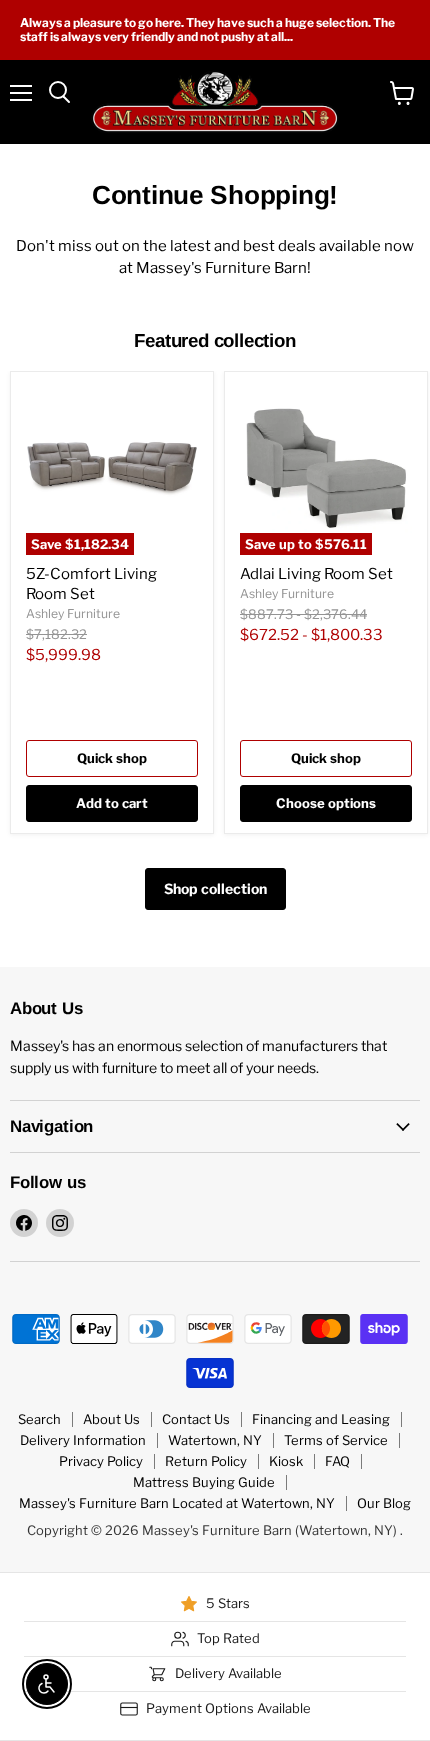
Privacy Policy (101, 1461)
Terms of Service (336, 1440)
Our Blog (384, 1503)
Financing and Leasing (321, 1419)
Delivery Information (83, 1440)
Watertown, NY (215, 1440)
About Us (111, 1419)
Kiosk (286, 1461)
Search (39, 1419)
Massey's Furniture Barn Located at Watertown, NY (177, 1503)
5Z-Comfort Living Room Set (91, 584)
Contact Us (196, 1419)
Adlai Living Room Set (316, 574)
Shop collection (215, 888)
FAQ (337, 1461)
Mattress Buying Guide (204, 1482)
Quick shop (112, 758)
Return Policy (206, 1461)
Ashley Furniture (73, 613)
